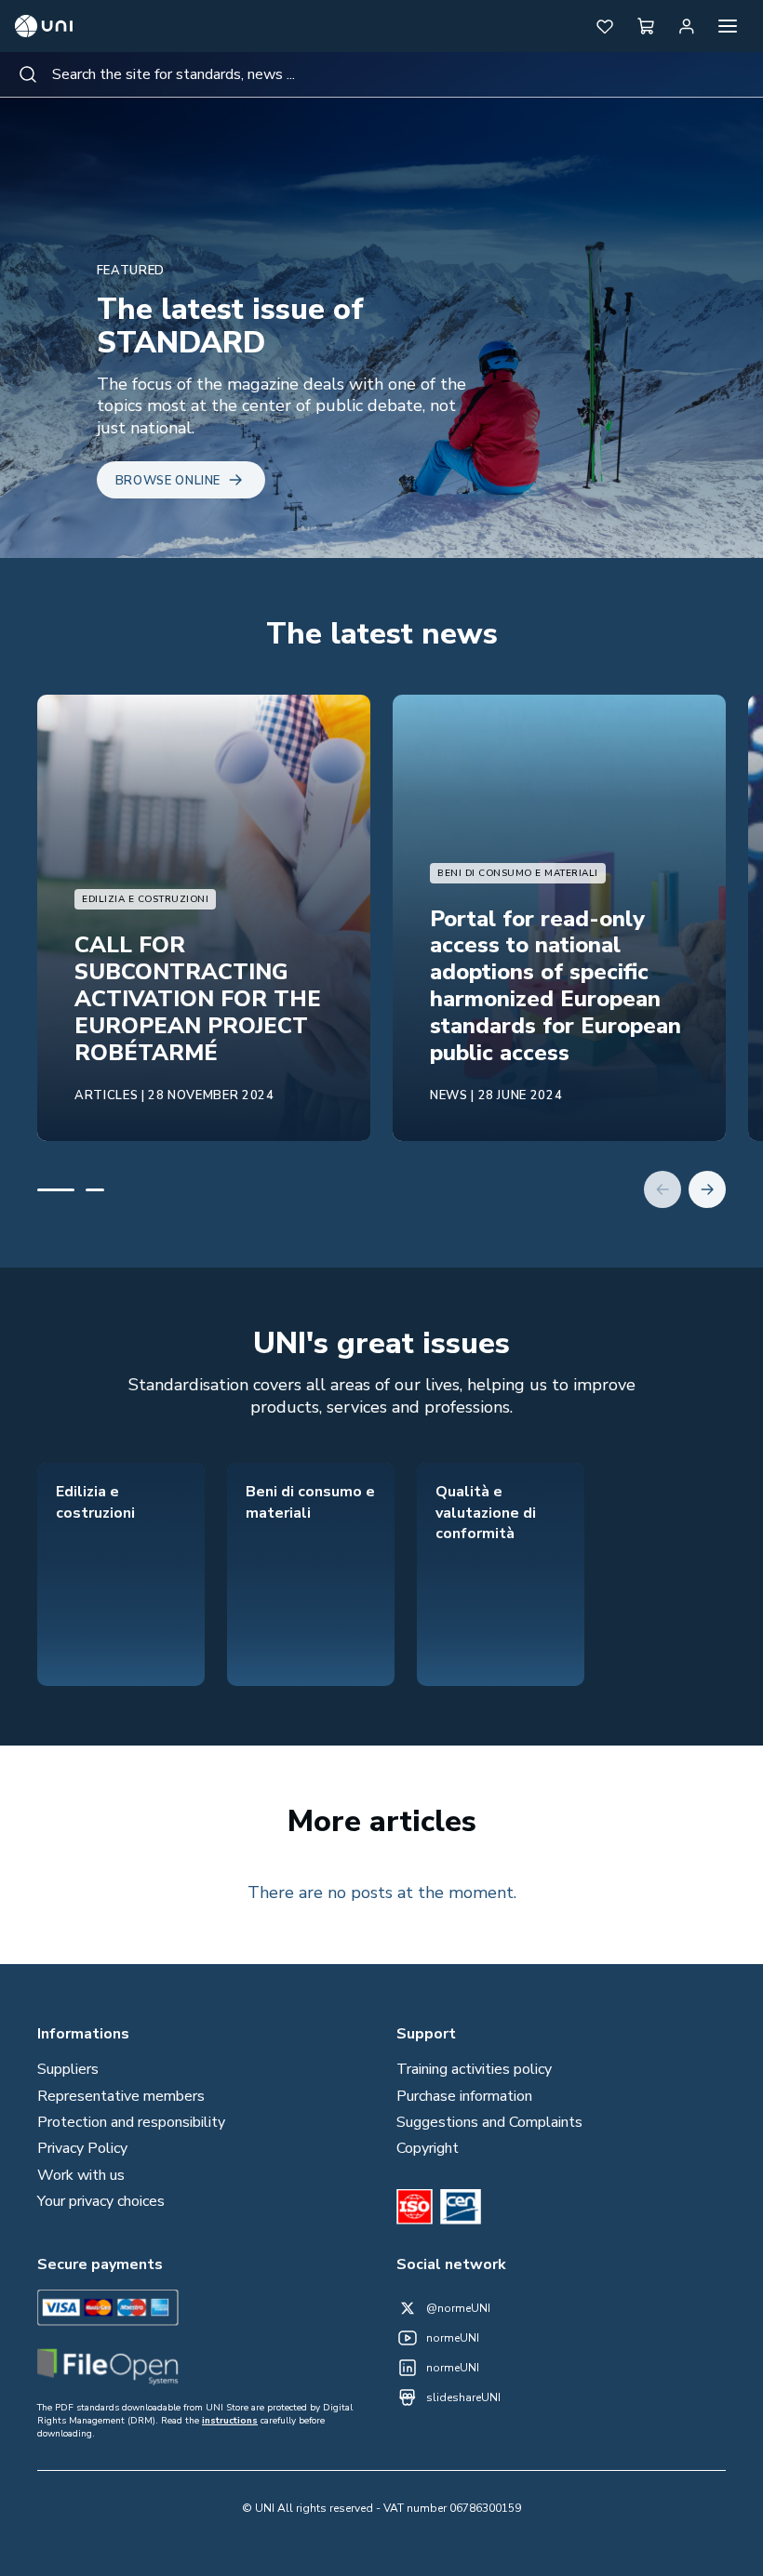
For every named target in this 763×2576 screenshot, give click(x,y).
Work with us (81, 2175)
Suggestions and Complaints (489, 2122)
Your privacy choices (101, 2201)
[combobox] (381, 74)
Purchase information (464, 2096)
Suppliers (68, 2069)
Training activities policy (474, 2069)
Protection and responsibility (131, 2122)
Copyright (428, 2148)
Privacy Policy (82, 2148)
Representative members (121, 2096)
